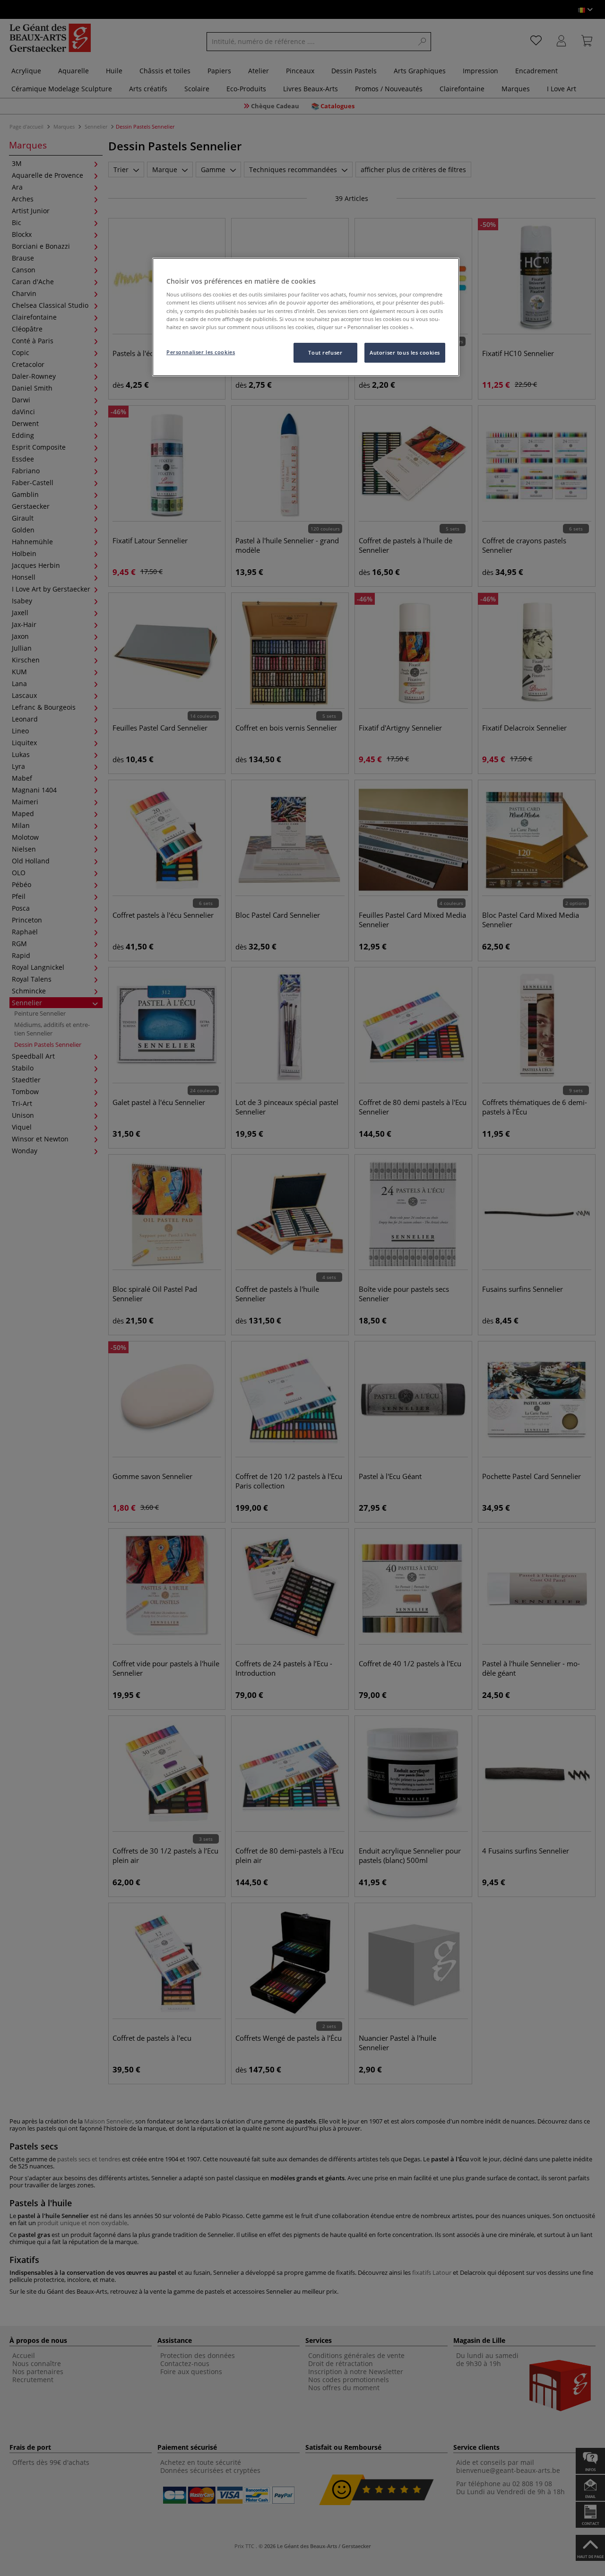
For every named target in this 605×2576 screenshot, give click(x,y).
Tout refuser (325, 352)
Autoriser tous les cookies (405, 352)
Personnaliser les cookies (201, 352)
